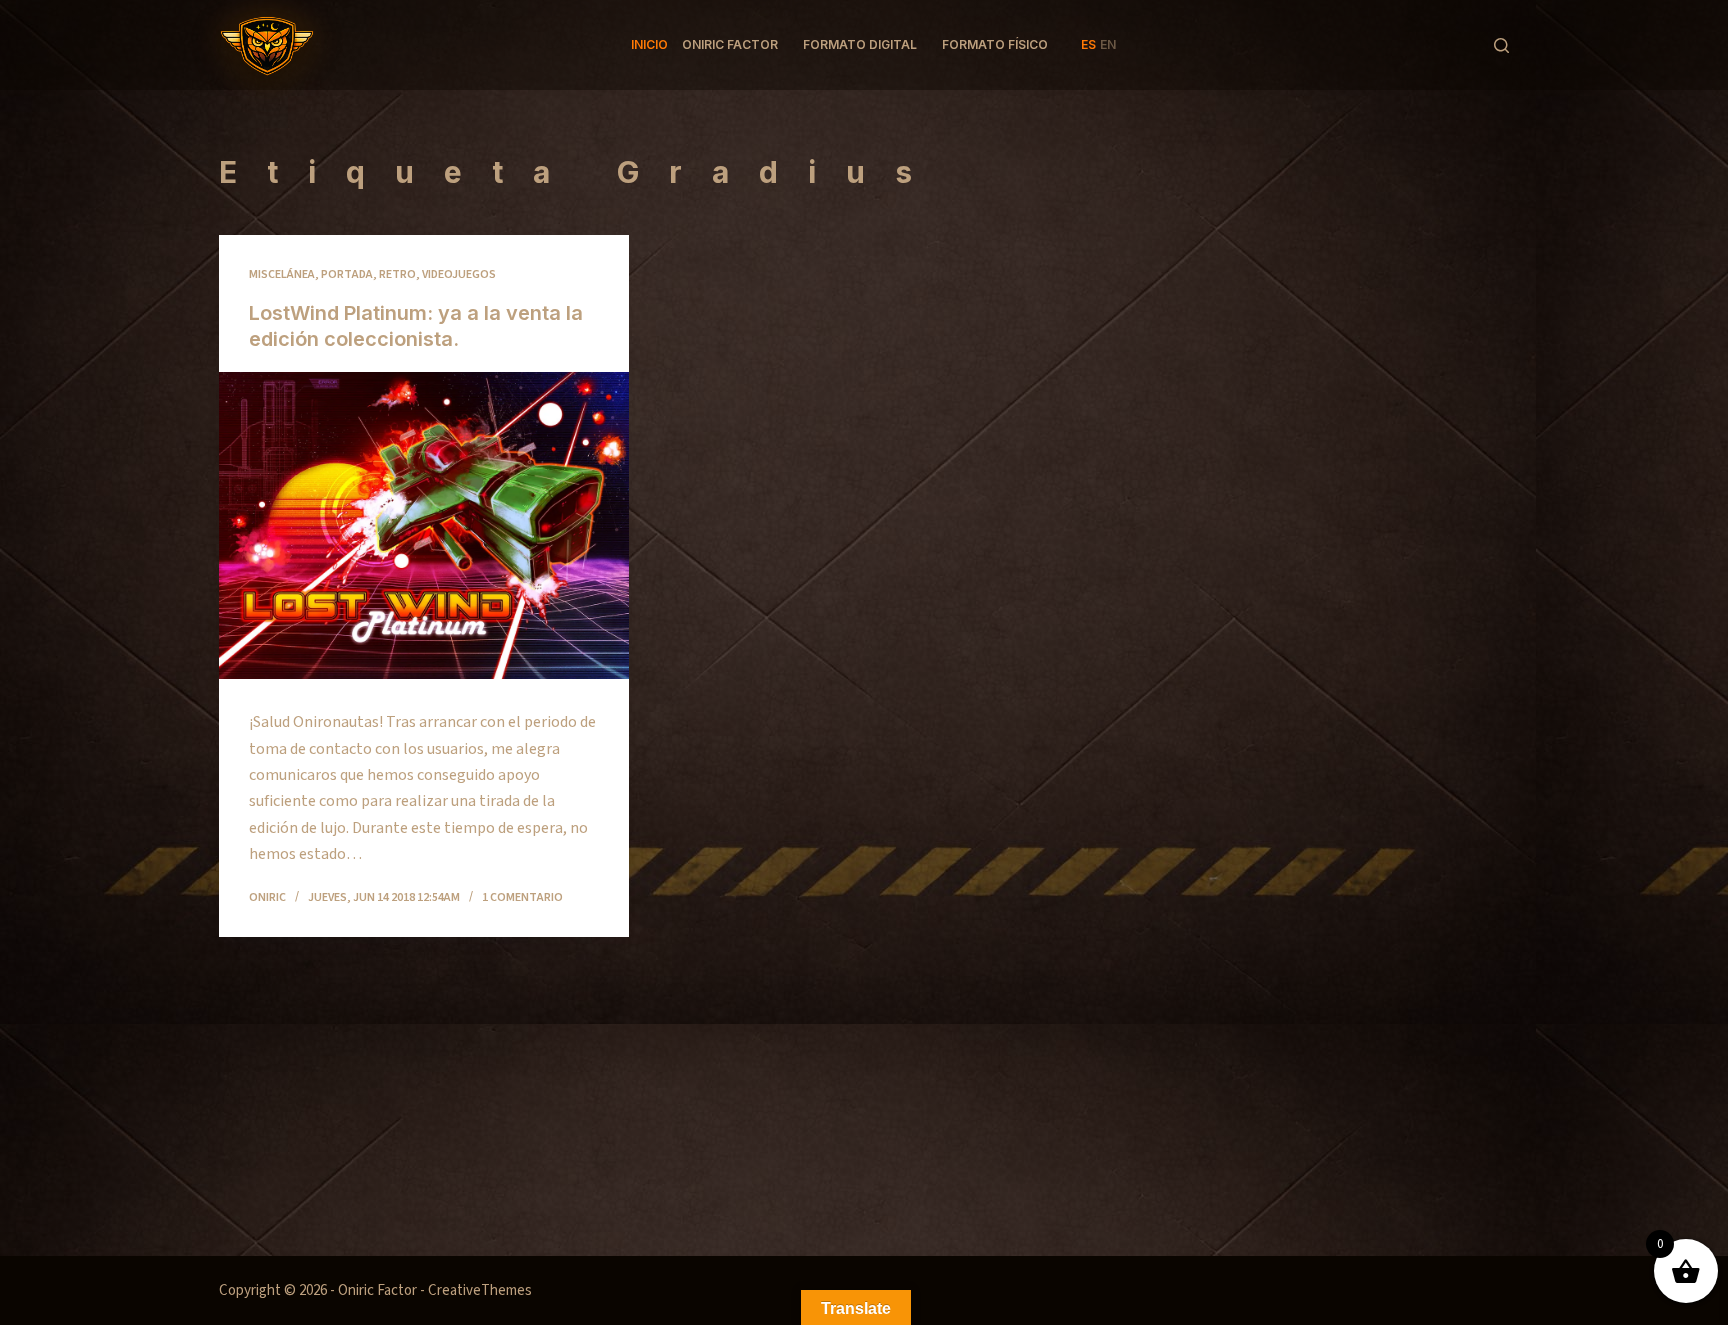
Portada (347, 274)
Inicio (649, 44)
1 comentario (522, 897)
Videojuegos (459, 274)
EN (1108, 44)
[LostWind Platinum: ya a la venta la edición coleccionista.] (424, 526)
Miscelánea (282, 274)
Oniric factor (730, 44)
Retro (397, 274)
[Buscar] (1501, 45)
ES (1088, 44)
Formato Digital (860, 44)
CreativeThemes (480, 1290)
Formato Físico (995, 44)
